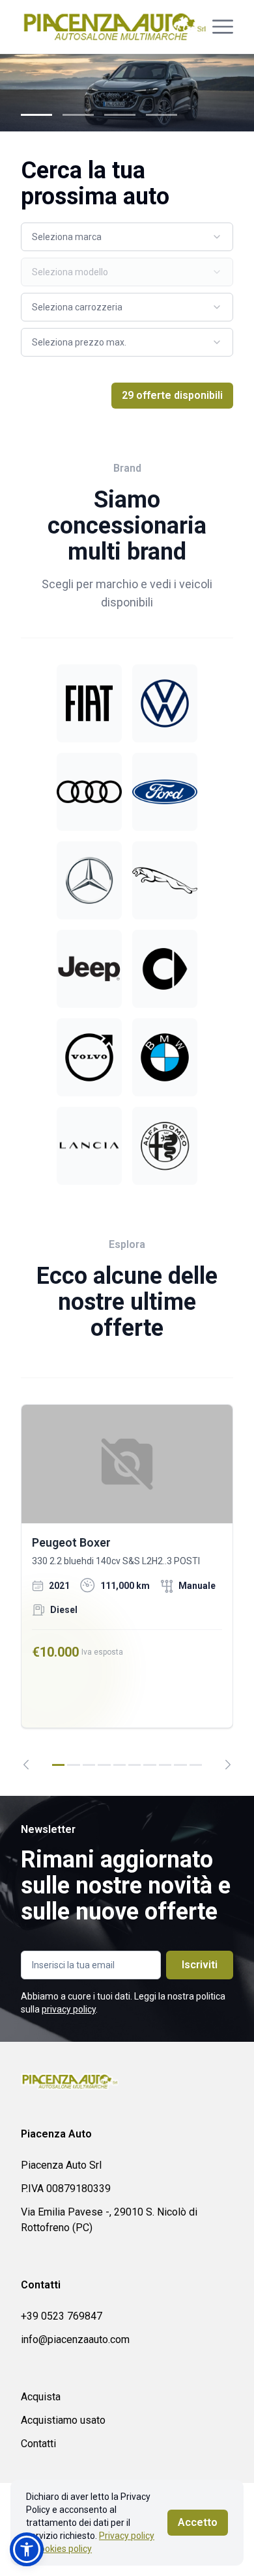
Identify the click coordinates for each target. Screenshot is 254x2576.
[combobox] (127, 237)
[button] (27, 2549)
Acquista (41, 2397)
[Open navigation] (223, 27)
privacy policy (69, 2009)
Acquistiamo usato (63, 2420)
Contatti (38, 2444)
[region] (127, 1587)
